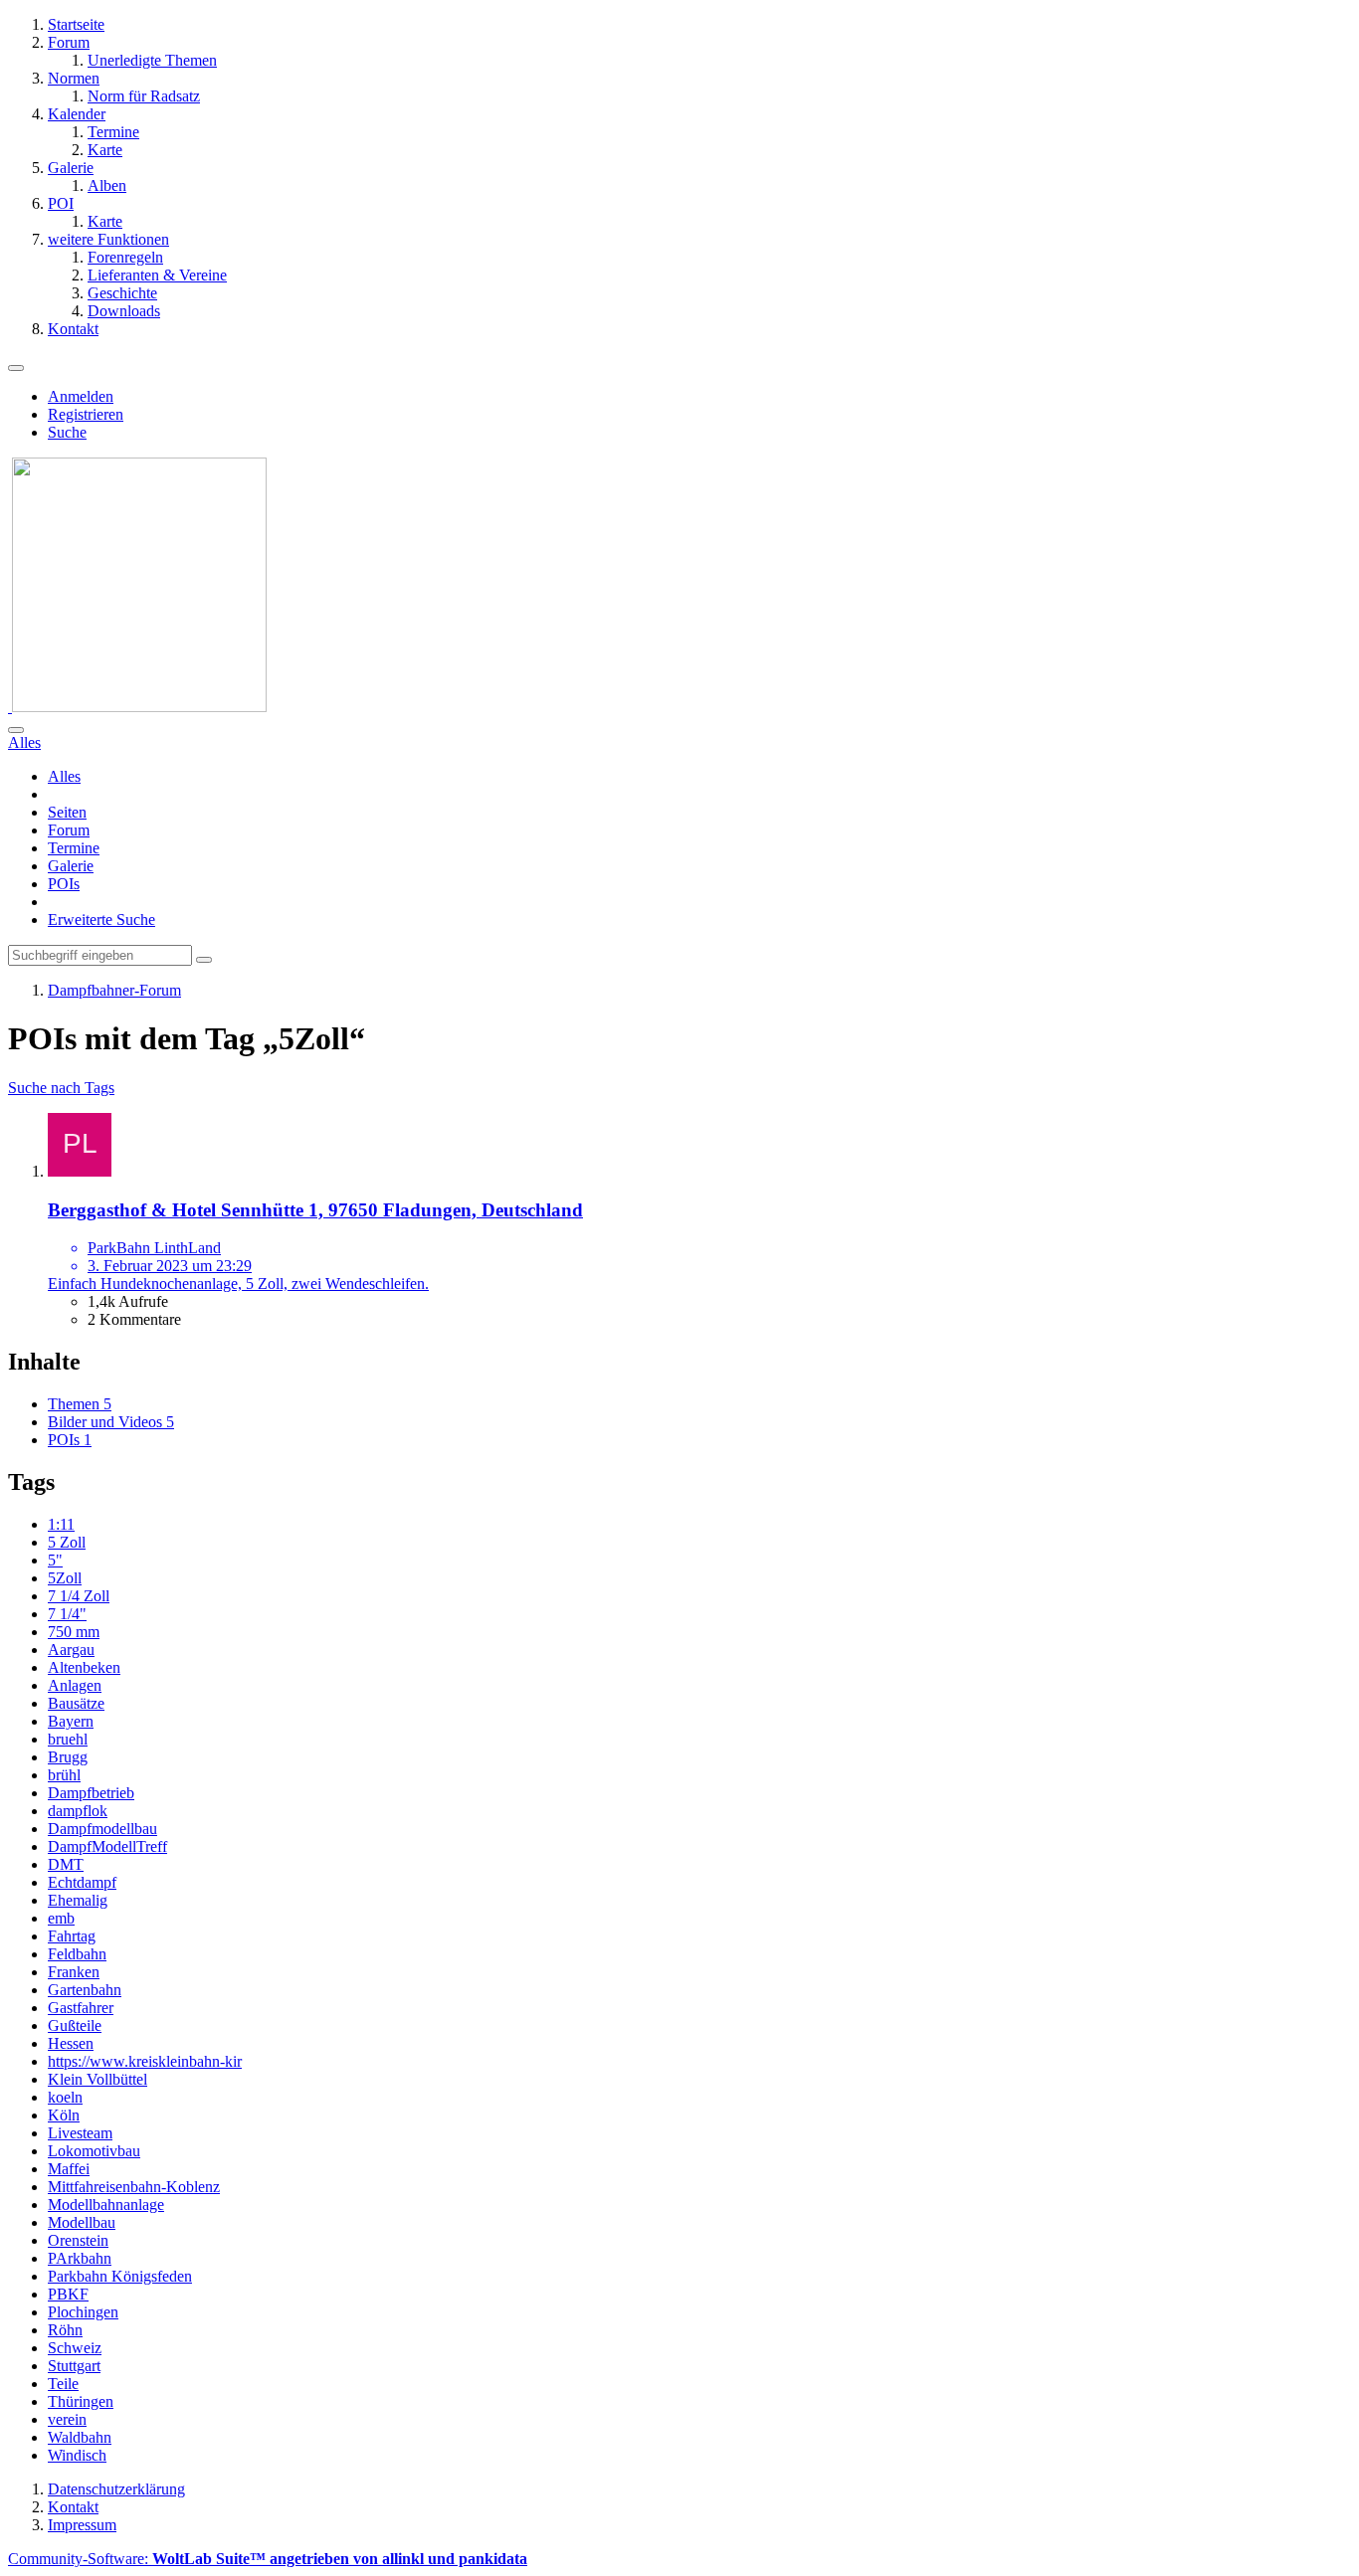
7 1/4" (67, 1614)
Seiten (67, 812)
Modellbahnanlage (106, 2205)
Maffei (69, 2169)
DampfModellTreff (107, 1846)
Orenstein (78, 2240)
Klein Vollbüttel (97, 2079)
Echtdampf (82, 1882)
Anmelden (81, 396)
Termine (74, 848)
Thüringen (81, 2401)
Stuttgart (74, 2366)
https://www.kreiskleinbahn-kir (145, 2061)
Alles (64, 776)
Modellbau (82, 2222)
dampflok (78, 1811)
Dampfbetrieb (91, 1793)
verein (67, 2419)
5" (55, 1560)
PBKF (68, 2294)
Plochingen (83, 2312)
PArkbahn (80, 2258)
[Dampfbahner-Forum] (137, 707)
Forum (69, 830)
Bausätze (76, 1703)
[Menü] (16, 368)
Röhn (65, 2330)
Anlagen (75, 1685)
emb (61, 1918)
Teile (63, 2384)
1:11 (61, 1524)
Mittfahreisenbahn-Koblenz (134, 2187)
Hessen (71, 2043)
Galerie (71, 866)
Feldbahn (77, 1954)
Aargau (71, 1650)
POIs (64, 884)
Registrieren (86, 414)
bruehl (68, 1739)
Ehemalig (78, 1900)
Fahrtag (72, 1936)
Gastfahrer (81, 2008)
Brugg (68, 1757)
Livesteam (80, 2133)
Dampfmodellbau (102, 1829)
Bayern (71, 1721)
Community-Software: (268, 2559)
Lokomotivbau (94, 2151)
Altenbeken (84, 1667)
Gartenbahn (85, 1990)
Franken (74, 1972)
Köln (64, 2115)
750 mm (74, 1632)
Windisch (77, 2455)
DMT (66, 1864)
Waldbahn (80, 2437)
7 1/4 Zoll (79, 1596)
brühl (64, 1775)
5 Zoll (67, 1542)
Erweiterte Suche (101, 920)
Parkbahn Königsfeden (120, 2276)
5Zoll (65, 1578)
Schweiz (75, 2348)
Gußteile (75, 2025)
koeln (65, 2097)
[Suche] (16, 730)
